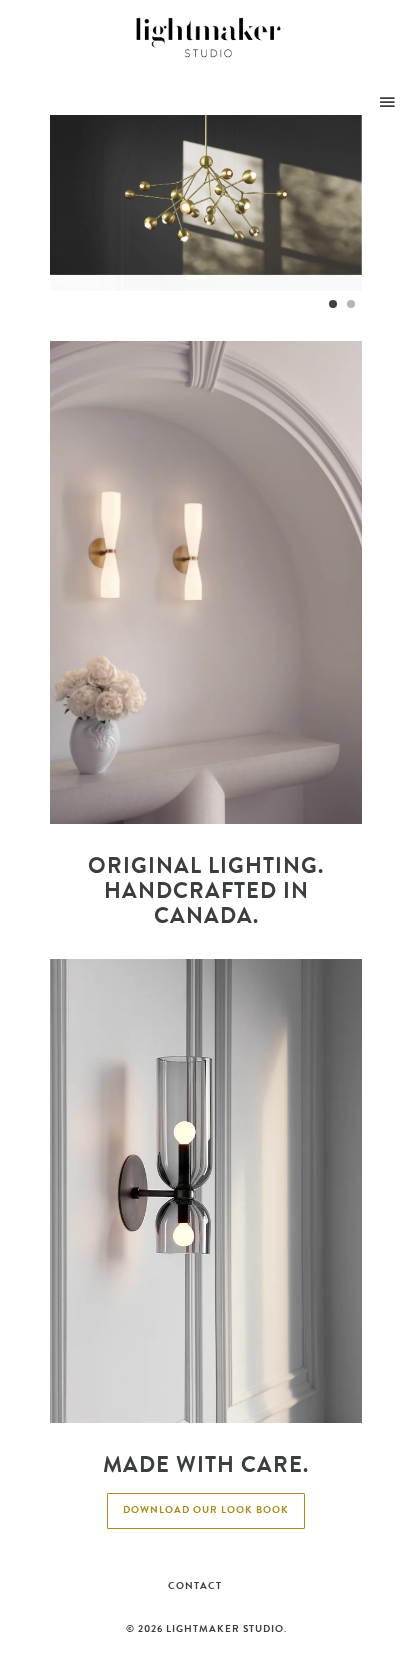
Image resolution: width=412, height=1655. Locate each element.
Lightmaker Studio (225, 1629)
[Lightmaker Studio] (209, 37)
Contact (195, 1586)
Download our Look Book (206, 1510)
